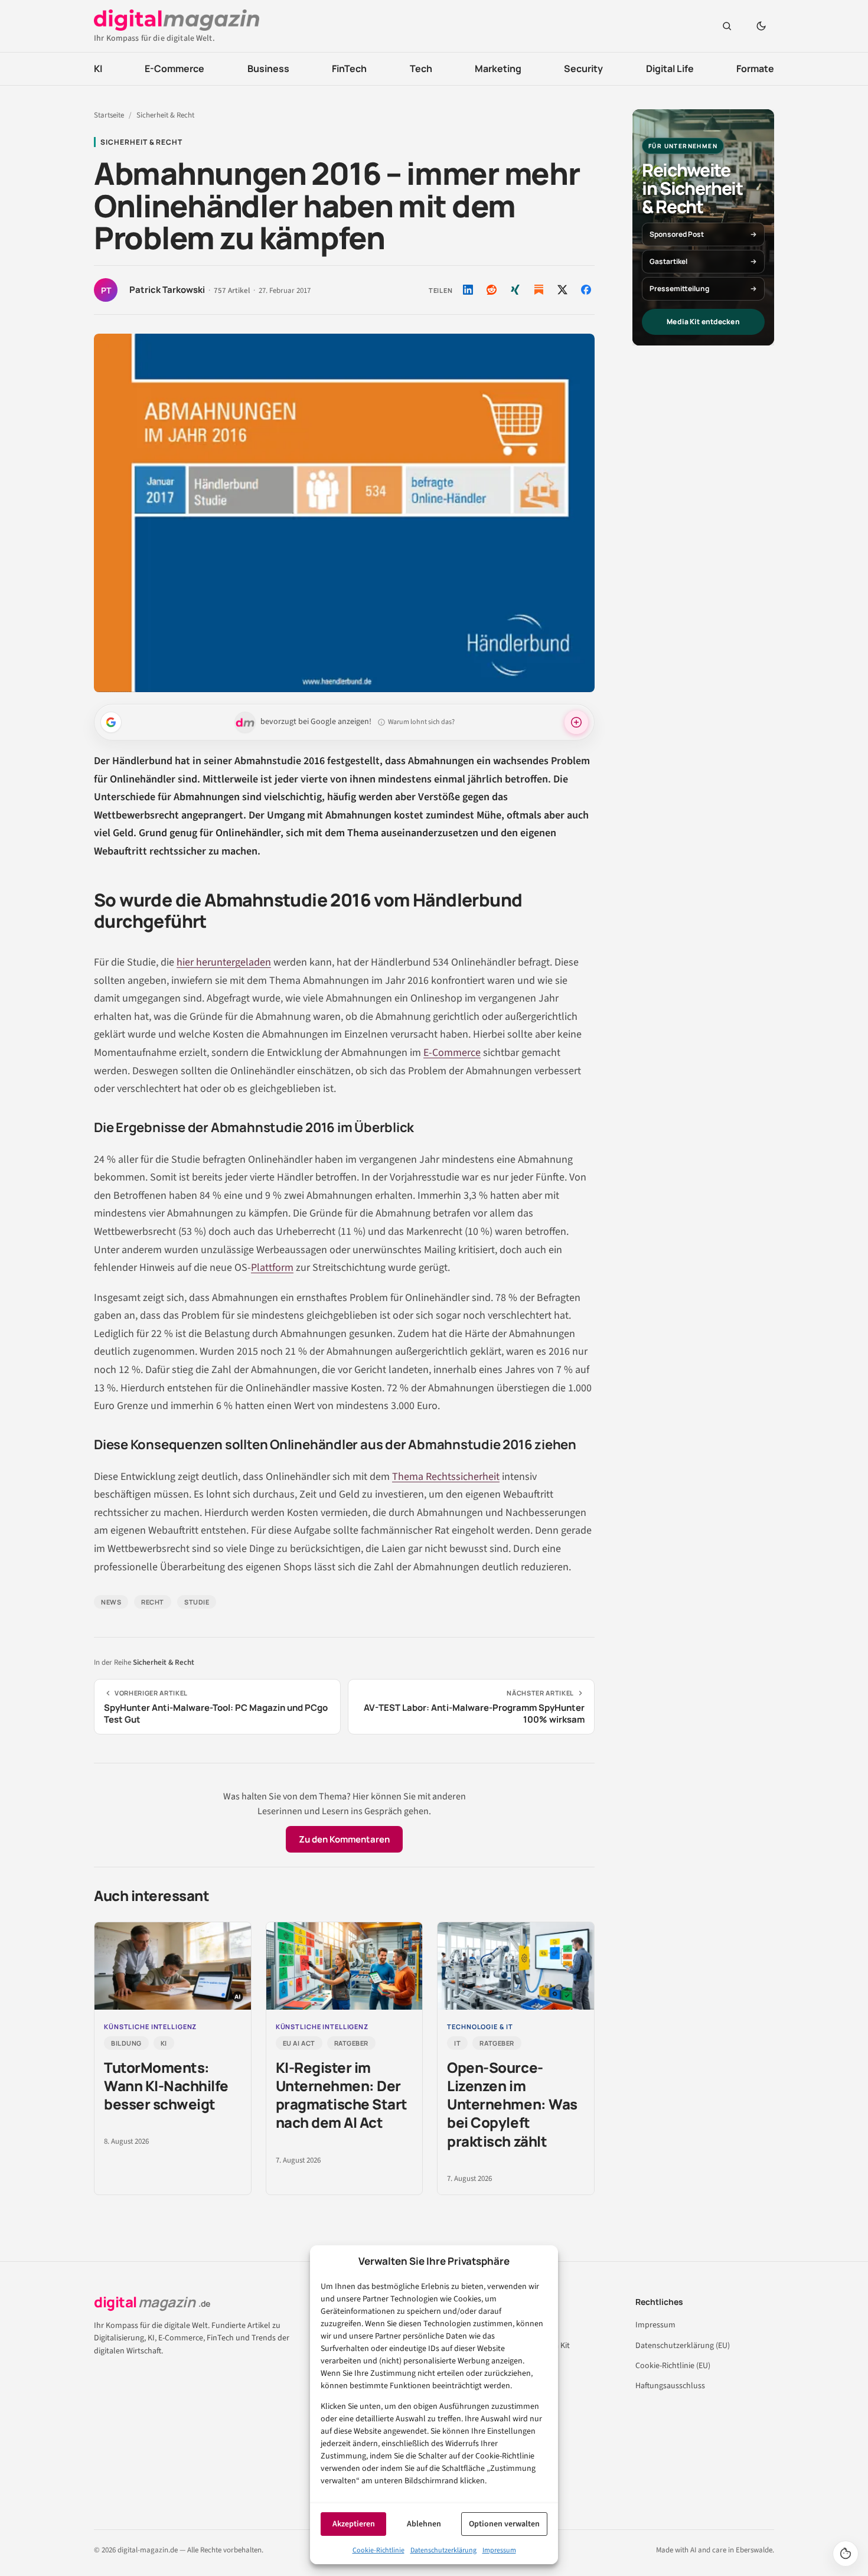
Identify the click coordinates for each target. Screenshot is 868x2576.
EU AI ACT (299, 2043)
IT (457, 2043)
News (111, 1602)
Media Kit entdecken (703, 322)
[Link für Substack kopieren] (539, 289)
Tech (421, 69)
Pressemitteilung (679, 288)
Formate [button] (755, 69)
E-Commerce (174, 69)
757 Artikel (232, 291)
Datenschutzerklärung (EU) (683, 2346)
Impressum (499, 2550)
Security (583, 69)
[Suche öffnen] (727, 26)
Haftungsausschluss (670, 2386)
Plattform (272, 1268)
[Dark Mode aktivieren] (761, 26)
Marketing (498, 69)
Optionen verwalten (504, 2524)
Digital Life (670, 69)
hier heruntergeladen (224, 962)
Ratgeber (351, 2043)
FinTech (349, 69)
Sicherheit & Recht (165, 115)
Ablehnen (424, 2524)
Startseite (109, 115)
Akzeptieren (354, 2524)
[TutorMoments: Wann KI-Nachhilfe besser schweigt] (173, 1966)
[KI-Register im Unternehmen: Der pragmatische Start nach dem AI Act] (345, 1966)
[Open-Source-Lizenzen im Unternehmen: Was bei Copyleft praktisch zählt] (516, 1966)
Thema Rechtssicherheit (446, 1477)
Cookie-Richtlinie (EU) (673, 2366)
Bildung (126, 2043)
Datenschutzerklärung (443, 2550)
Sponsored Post (677, 234)
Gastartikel (668, 261)
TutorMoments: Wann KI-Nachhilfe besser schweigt (166, 2086)
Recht (153, 1602)
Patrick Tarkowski (167, 290)
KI (98, 69)
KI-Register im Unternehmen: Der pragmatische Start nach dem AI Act (342, 2095)
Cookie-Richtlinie (378, 2550)
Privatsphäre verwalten (846, 2554)
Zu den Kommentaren (344, 1839)
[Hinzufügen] (111, 722)
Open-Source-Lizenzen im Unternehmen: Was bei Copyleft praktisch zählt (512, 2104)
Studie (197, 1602)
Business (268, 69)
